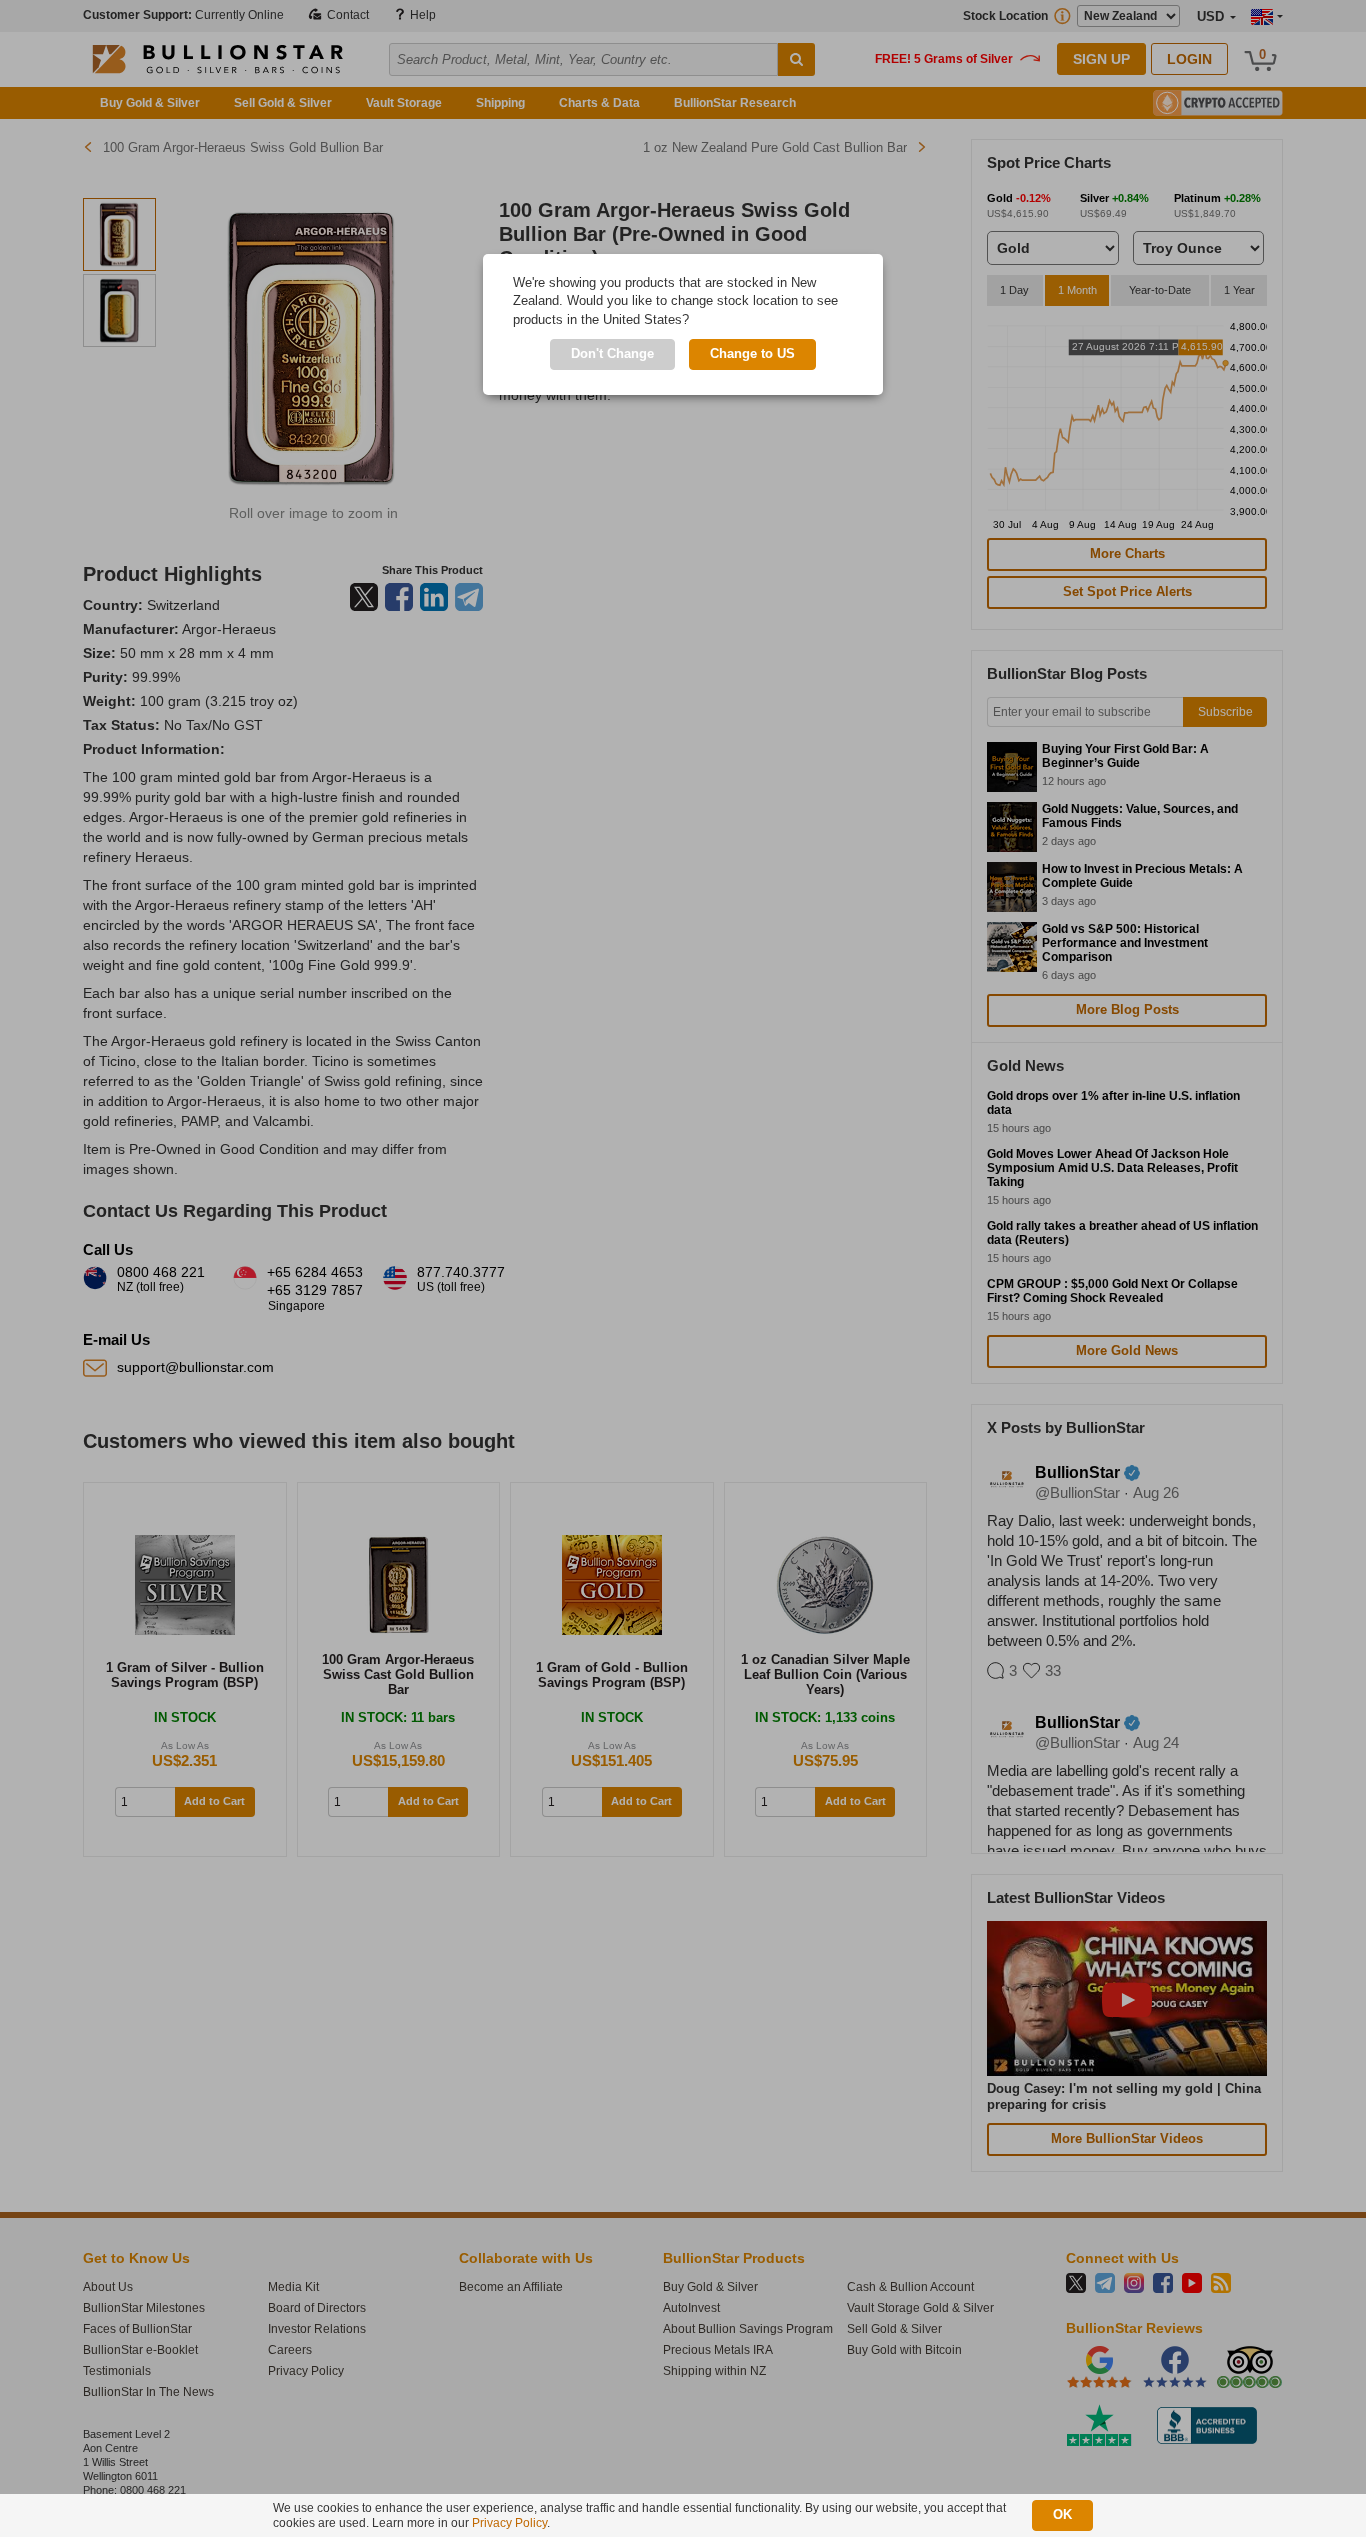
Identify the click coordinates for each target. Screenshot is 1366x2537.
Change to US (752, 353)
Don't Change (612, 353)
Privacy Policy (509, 2523)
